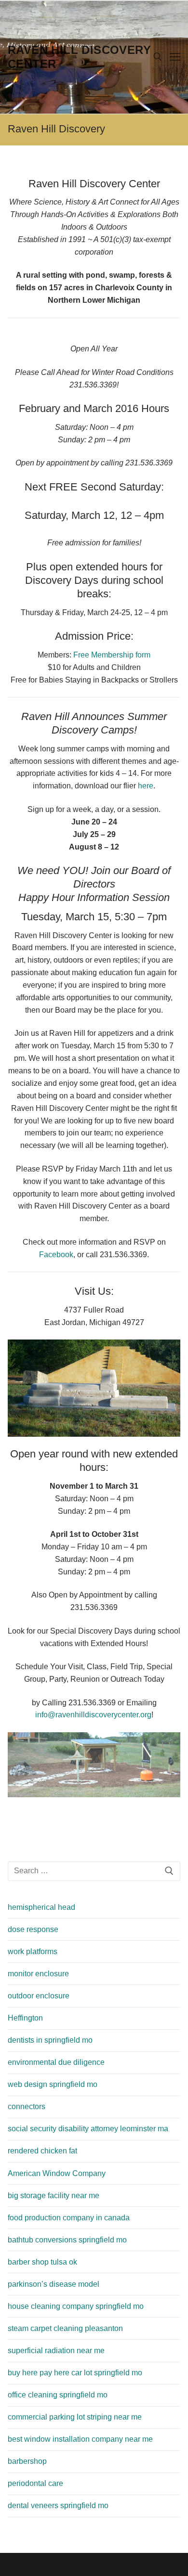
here (146, 786)
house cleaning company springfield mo (76, 2306)
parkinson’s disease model (54, 2284)
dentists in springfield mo (50, 2040)
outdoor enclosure (39, 1996)
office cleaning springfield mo (58, 2395)
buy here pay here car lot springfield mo (75, 2373)
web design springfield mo (53, 2084)
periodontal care (35, 2483)
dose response (33, 1929)
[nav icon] (175, 57)
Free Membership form (112, 655)
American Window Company (57, 2173)
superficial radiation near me (56, 2351)
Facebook (56, 1255)
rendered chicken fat (42, 2151)
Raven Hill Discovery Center (79, 57)
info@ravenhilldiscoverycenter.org (93, 1715)
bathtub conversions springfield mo (67, 2240)
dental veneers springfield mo (58, 2505)
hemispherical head (41, 1907)
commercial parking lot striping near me (75, 2417)
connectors (27, 2106)
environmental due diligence (56, 2062)
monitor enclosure (38, 1974)
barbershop (27, 2461)
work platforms (33, 1951)
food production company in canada (69, 2218)
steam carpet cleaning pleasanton (65, 2328)
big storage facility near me (54, 2196)
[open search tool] (158, 57)
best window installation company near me (80, 2439)
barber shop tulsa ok (42, 2262)
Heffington (25, 2018)
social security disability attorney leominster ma (88, 2129)
